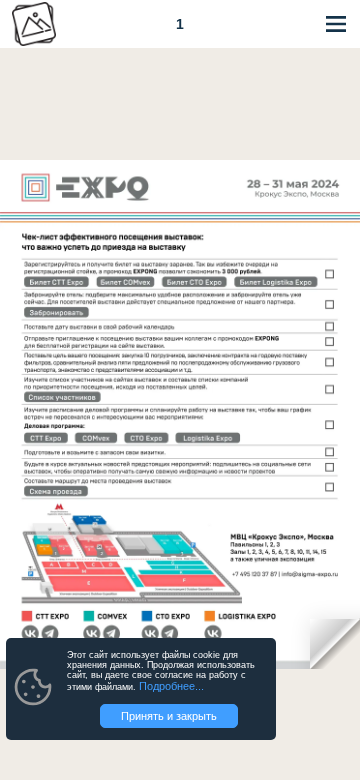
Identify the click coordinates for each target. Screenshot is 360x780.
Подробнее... (171, 686)
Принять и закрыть (169, 716)
